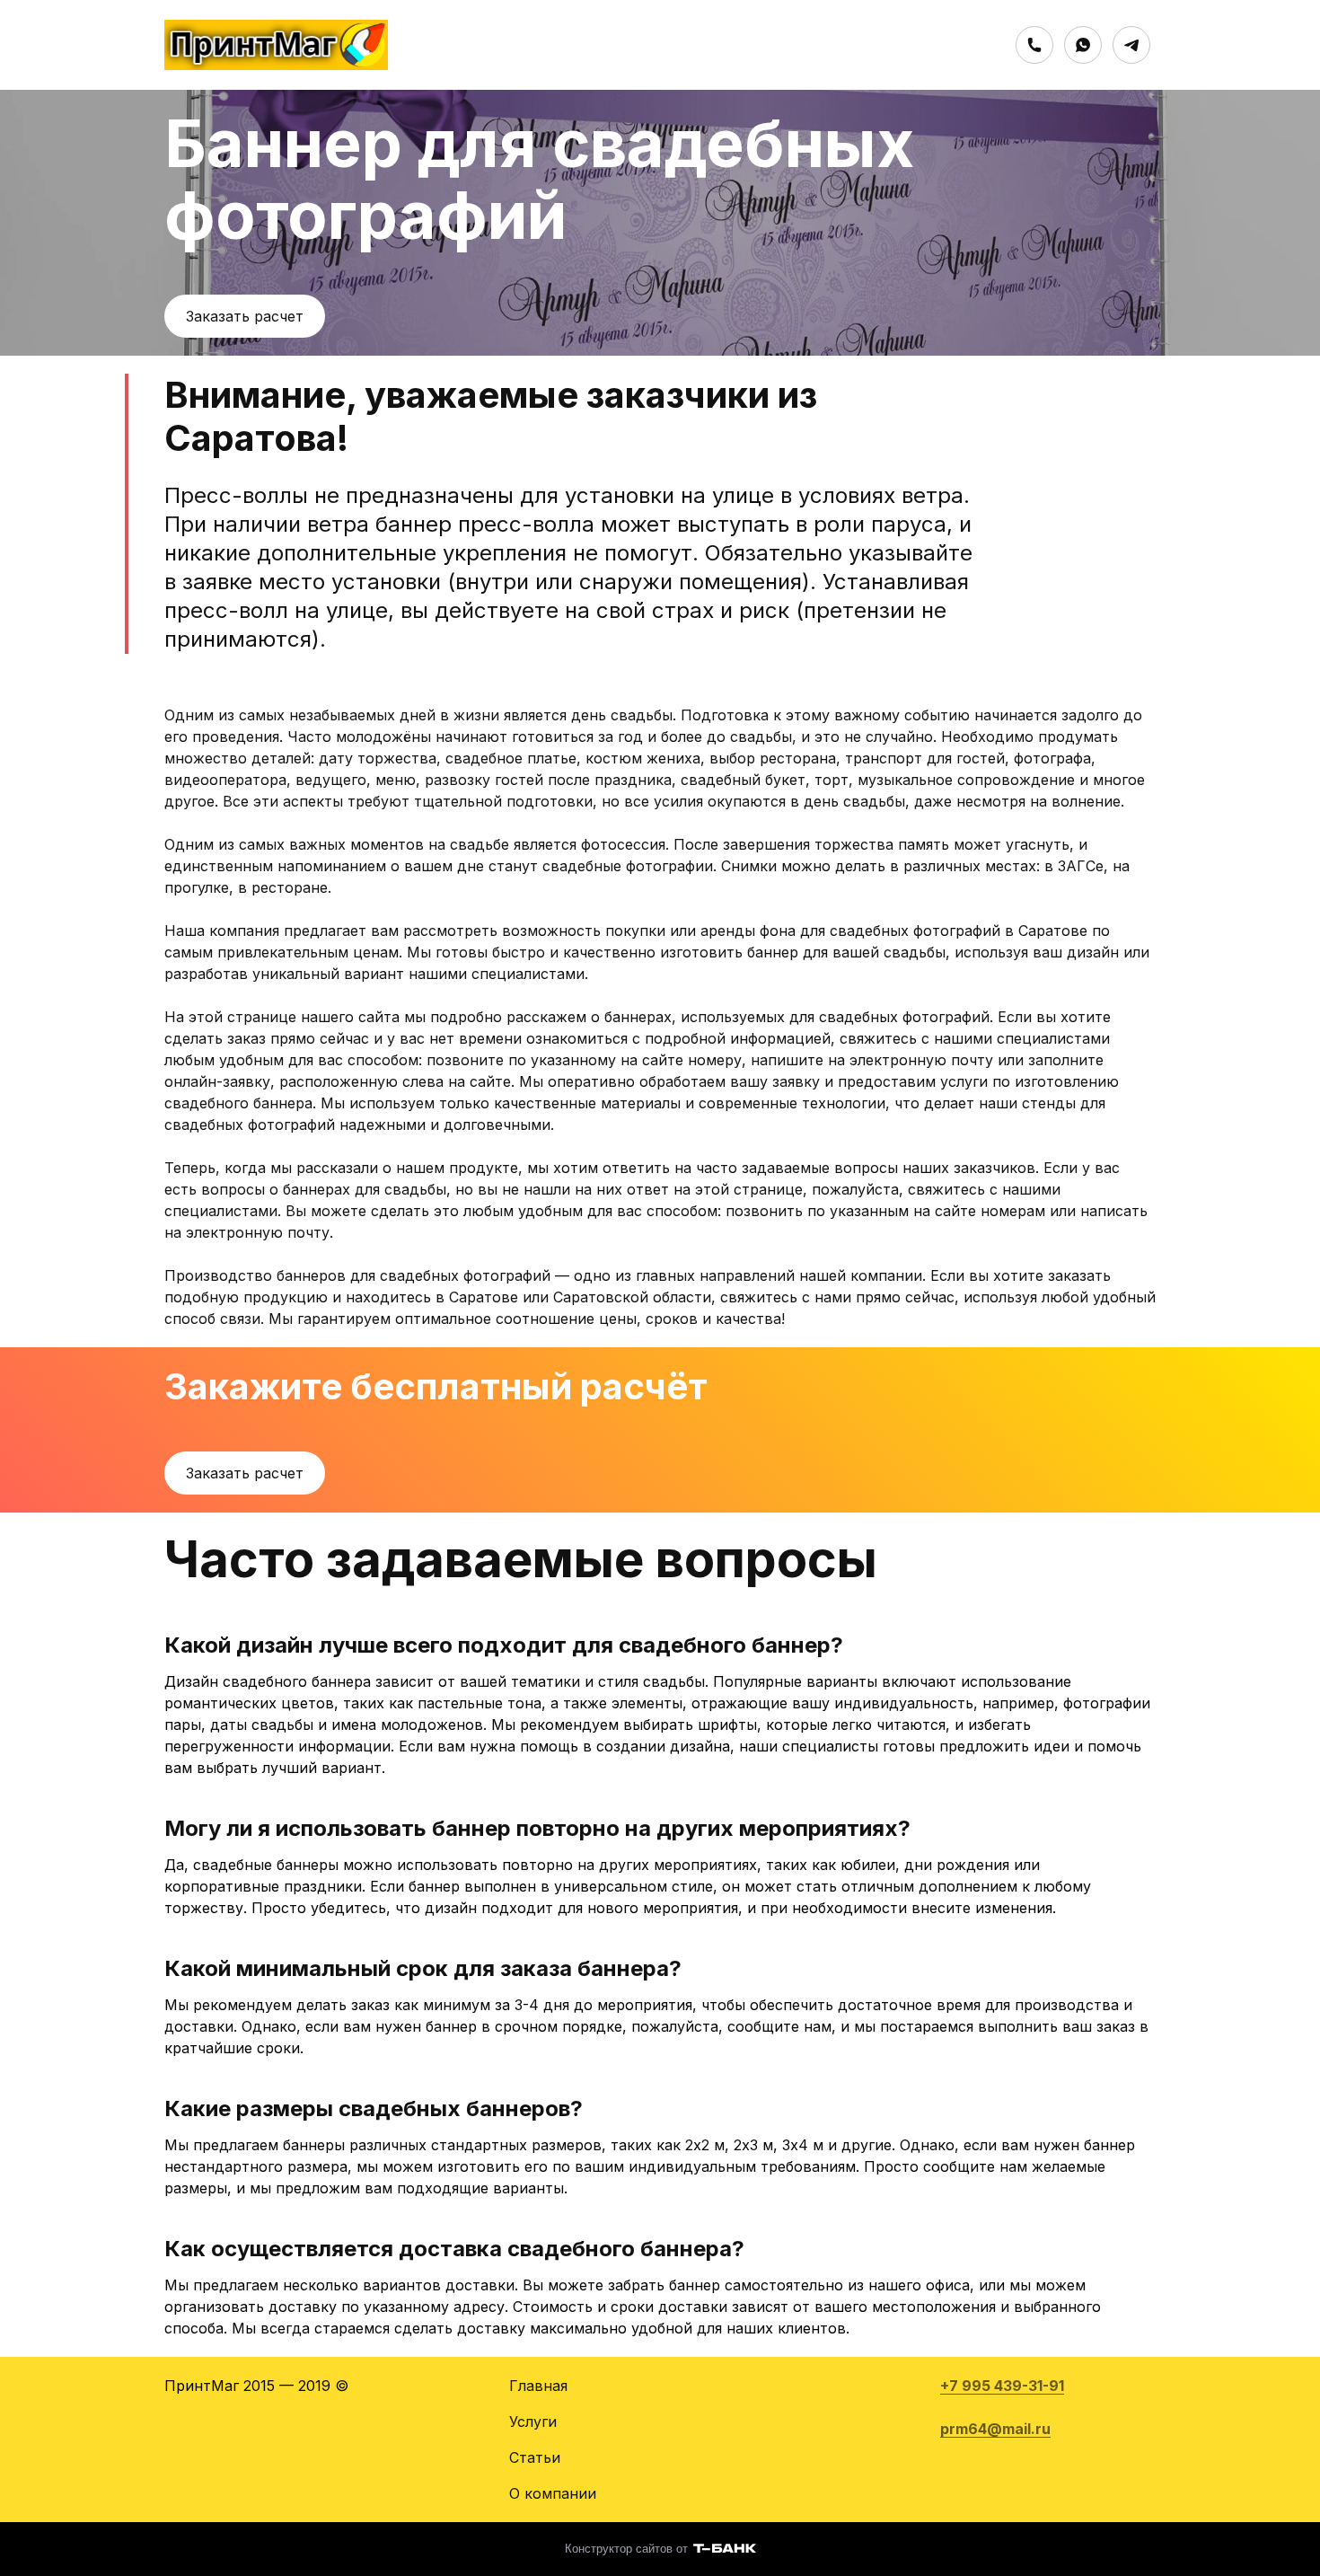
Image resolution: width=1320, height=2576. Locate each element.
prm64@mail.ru (995, 2429)
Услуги (533, 2422)
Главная (538, 2386)
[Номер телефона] (1034, 45)
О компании (553, 2493)
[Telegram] (1131, 45)
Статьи (535, 2457)
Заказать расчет (245, 316)
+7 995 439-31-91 (1002, 2386)
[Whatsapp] (1083, 45)
